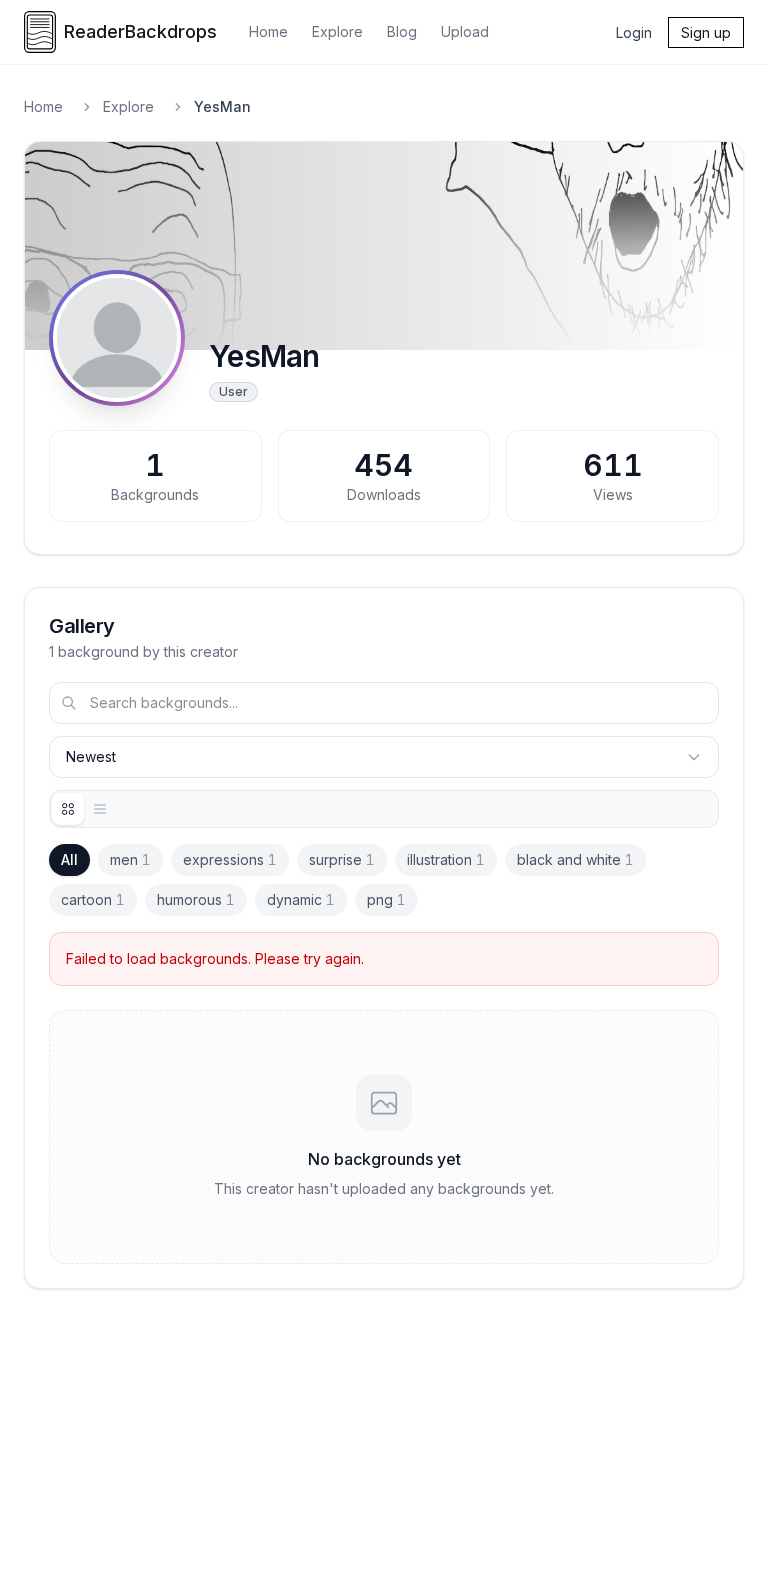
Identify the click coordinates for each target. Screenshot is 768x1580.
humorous (196, 899)
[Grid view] (68, 809)
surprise (342, 859)
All (69, 859)
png (386, 899)
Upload (465, 31)
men (130, 859)
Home (268, 31)
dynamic (301, 899)
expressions (230, 859)
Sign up (706, 32)
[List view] (100, 809)
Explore (337, 31)
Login (634, 32)
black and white (575, 859)
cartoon (93, 899)
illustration (446, 859)
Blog (402, 31)
